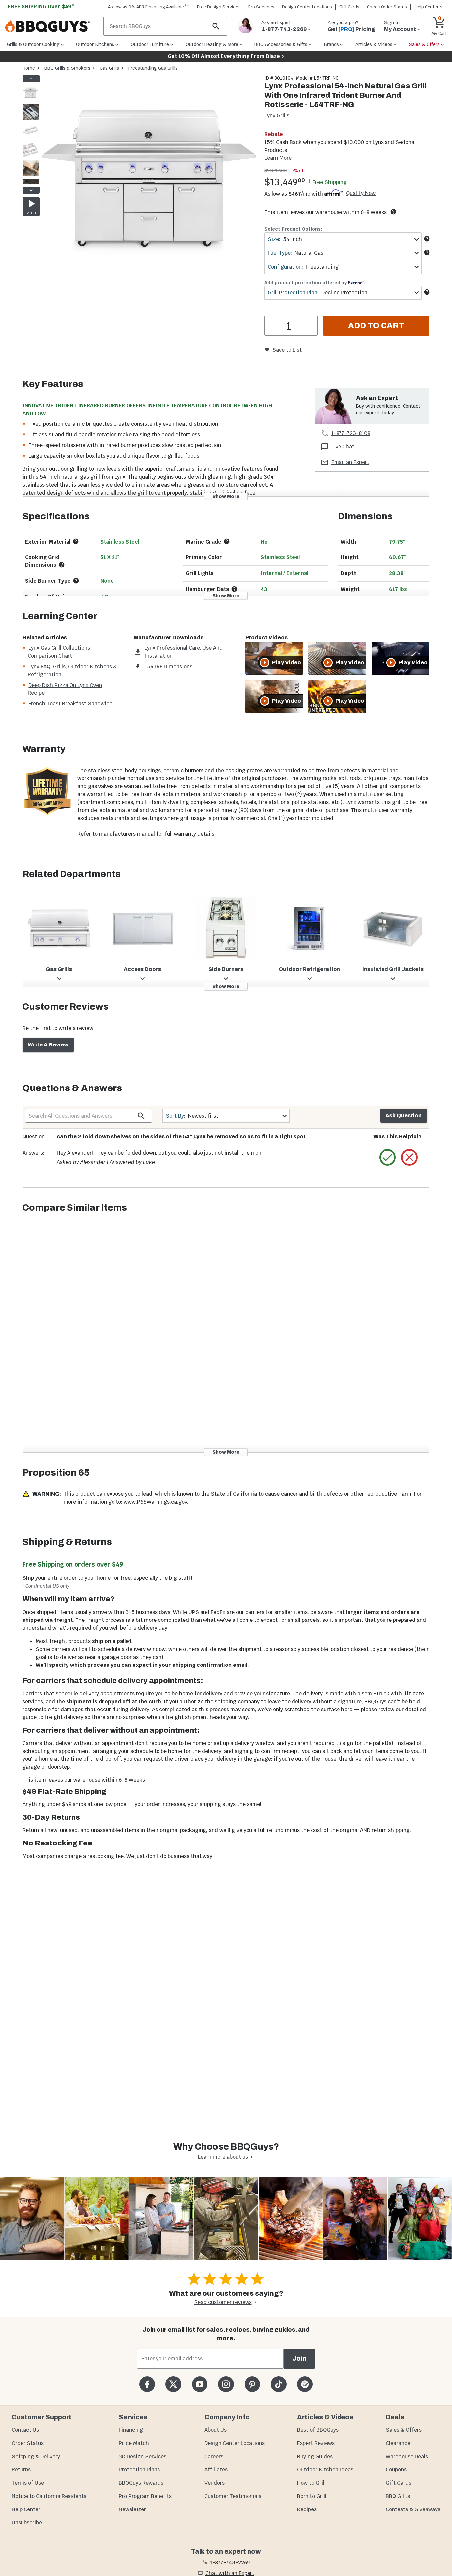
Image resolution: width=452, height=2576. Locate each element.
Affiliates (216, 2470)
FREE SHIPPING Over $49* (41, 6)
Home (29, 68)
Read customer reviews (223, 2302)
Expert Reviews (316, 2443)
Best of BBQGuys (318, 2430)
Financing (131, 2430)
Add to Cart (376, 326)
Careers (214, 2456)
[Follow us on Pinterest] (252, 2384)
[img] (149, 183)
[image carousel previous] (31, 78)
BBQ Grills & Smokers (67, 68)
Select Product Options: (293, 229)
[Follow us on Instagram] (226, 2384)
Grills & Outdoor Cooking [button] (33, 44)
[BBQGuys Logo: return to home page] (52, 26)
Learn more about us (223, 2157)
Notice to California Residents (49, 2496)
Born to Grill (312, 2496)
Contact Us (25, 2430)
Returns (21, 2470)
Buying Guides (315, 2456)
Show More (226, 496)
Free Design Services (219, 7)
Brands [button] (331, 44)
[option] (31, 99)
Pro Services (261, 7)
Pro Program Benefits (145, 2496)
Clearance (398, 2443)
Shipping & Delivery (36, 2456)
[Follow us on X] (173, 2384)
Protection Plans (139, 2470)
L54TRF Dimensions (168, 666)
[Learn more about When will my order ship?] (393, 212)
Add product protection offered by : (315, 283)
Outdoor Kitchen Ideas (325, 2470)
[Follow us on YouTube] (200, 2384)
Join (299, 2358)
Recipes (307, 2509)
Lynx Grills (277, 116)
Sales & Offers (404, 2430)
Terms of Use (28, 2483)
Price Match (134, 2443)
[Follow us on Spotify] (305, 2384)
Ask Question (404, 1115)
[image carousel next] (31, 190)
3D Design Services (143, 2456)
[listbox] (31, 134)
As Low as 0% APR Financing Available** (149, 7)
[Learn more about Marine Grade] (227, 541)
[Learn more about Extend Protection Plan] (427, 292)
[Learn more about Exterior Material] (76, 541)
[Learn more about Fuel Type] (427, 252)
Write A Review (48, 1045)
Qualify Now (361, 193)
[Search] (216, 26)
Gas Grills (109, 68)
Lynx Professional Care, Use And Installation (183, 652)
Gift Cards (349, 7)
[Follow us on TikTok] (278, 2384)
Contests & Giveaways (413, 2509)
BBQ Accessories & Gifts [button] (281, 44)
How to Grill (311, 2483)
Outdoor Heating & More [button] (212, 44)
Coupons (396, 2470)
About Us (216, 2430)
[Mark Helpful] (387, 1157)
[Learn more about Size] (427, 239)
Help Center (26, 2509)
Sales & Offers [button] (424, 44)
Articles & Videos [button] (374, 44)
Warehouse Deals (407, 2456)
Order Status (28, 2443)
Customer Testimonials (233, 2496)
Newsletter (132, 2509)
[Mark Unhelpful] (409, 1157)
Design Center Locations (307, 7)
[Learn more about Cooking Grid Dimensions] (62, 565)
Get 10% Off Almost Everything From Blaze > (226, 56)
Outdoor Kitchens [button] (95, 44)
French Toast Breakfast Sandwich (70, 704)
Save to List (287, 350)
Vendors (215, 2483)
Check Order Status (387, 7)
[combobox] (343, 239)
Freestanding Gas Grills (153, 68)
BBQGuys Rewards (141, 2483)
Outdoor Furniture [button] (150, 44)
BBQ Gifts (398, 2496)
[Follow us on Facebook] (147, 2384)
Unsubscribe (27, 2523)
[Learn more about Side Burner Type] (76, 581)
